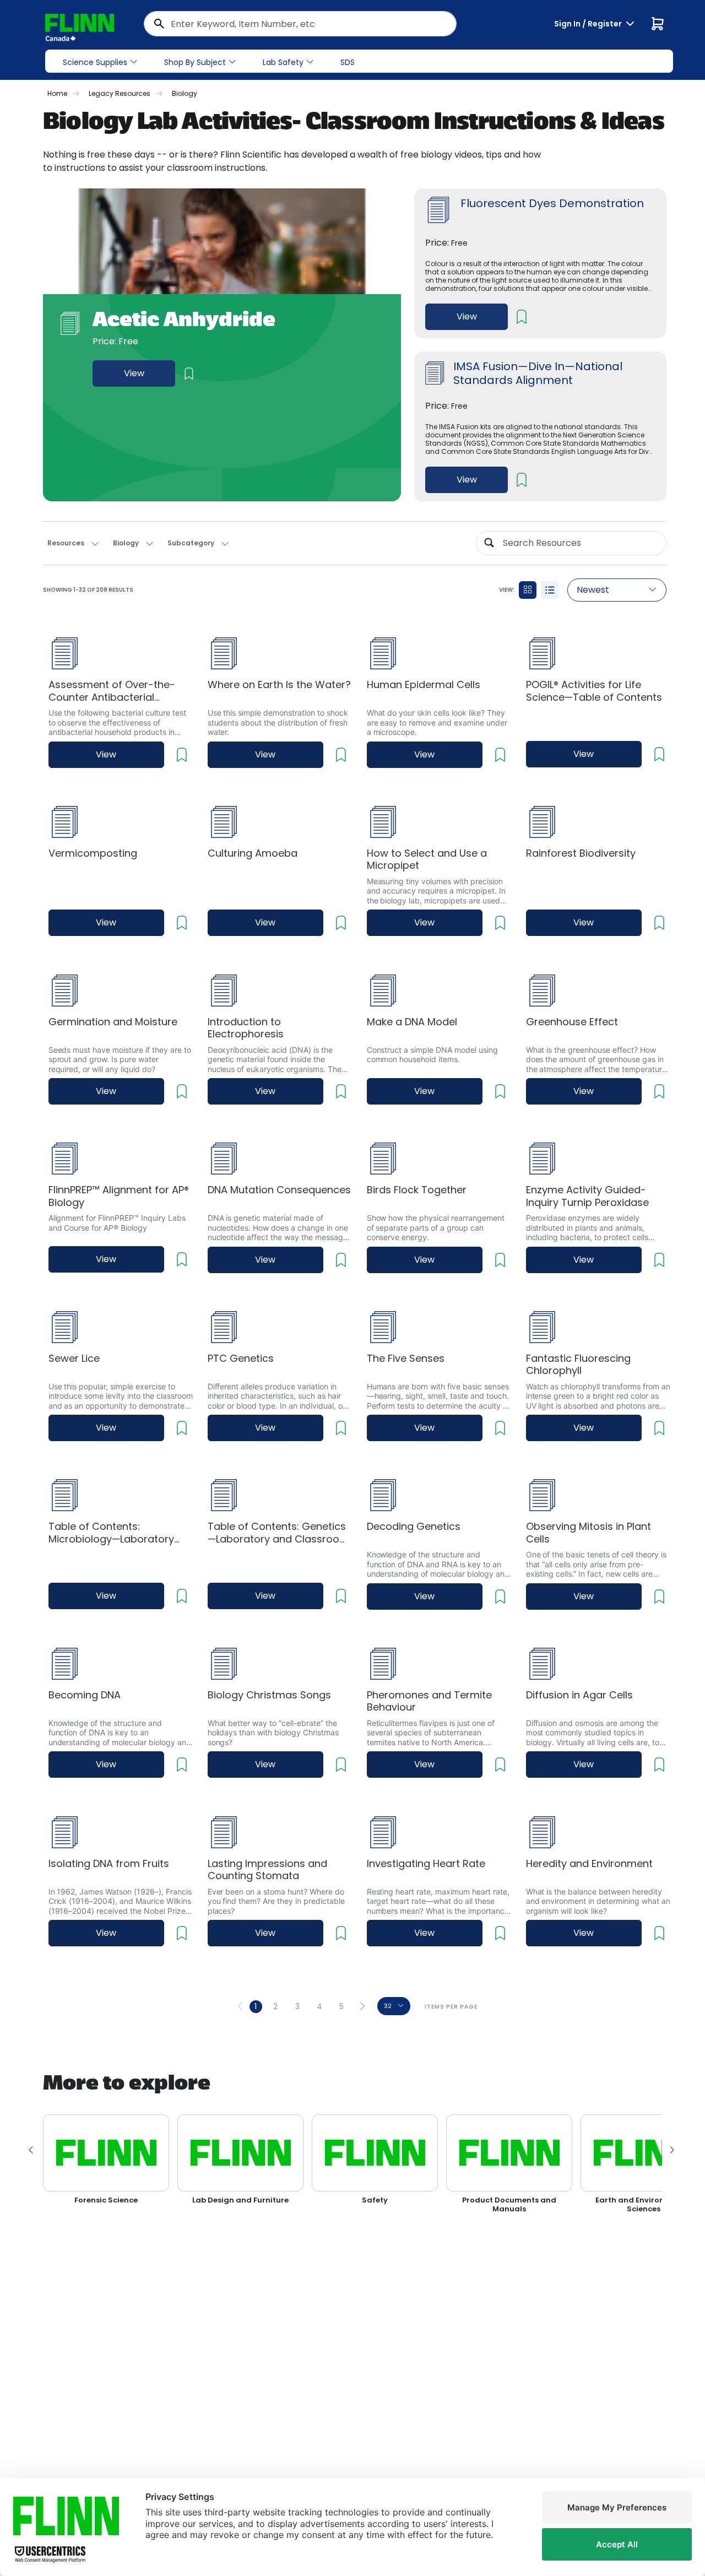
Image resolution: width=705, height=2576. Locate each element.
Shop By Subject (195, 62)
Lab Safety (283, 62)
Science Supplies (95, 62)
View (134, 373)
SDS (348, 62)
